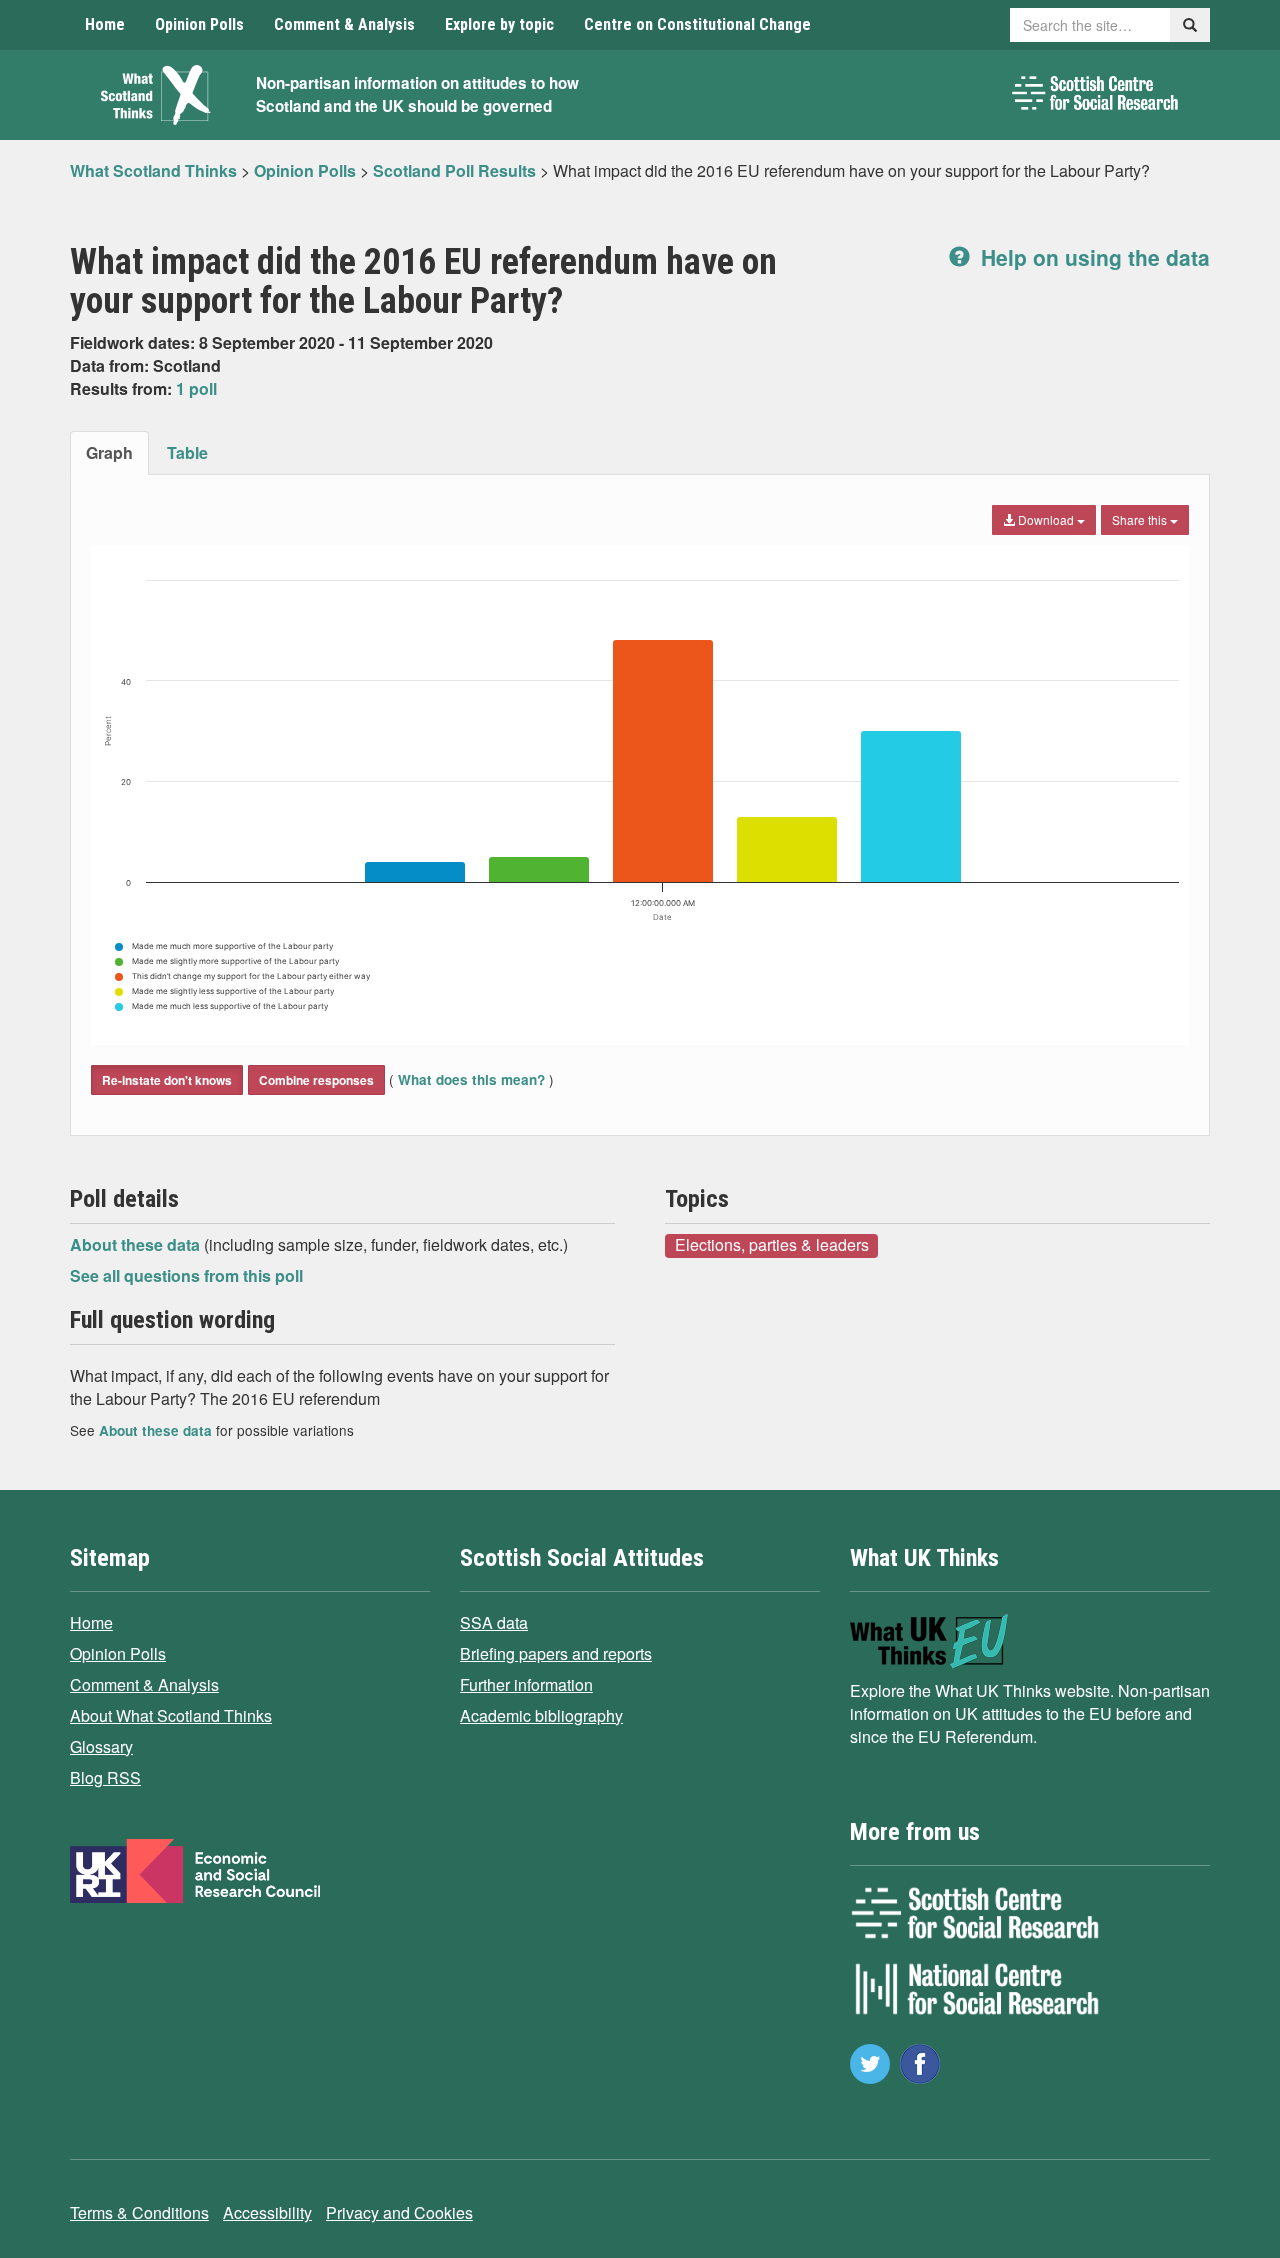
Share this (1141, 519)
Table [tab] (187, 452)
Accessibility (267, 2212)
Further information (526, 1684)
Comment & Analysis (344, 24)
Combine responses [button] (316, 1080)
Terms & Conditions (139, 2212)
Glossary (101, 1746)
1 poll (196, 388)
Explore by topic (499, 24)
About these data (137, 1244)
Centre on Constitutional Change (697, 24)
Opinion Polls (199, 24)
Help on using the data (1092, 257)
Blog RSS (105, 1777)
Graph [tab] (109, 452)
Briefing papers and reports (556, 1653)
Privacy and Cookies (399, 2212)
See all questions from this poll (186, 1275)
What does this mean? (471, 1079)
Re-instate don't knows (167, 1080)
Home (105, 24)
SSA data (494, 1622)
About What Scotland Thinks (171, 1715)
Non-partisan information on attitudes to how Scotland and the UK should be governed (417, 94)
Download (1046, 519)
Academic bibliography (541, 1715)
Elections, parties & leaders (772, 1245)
